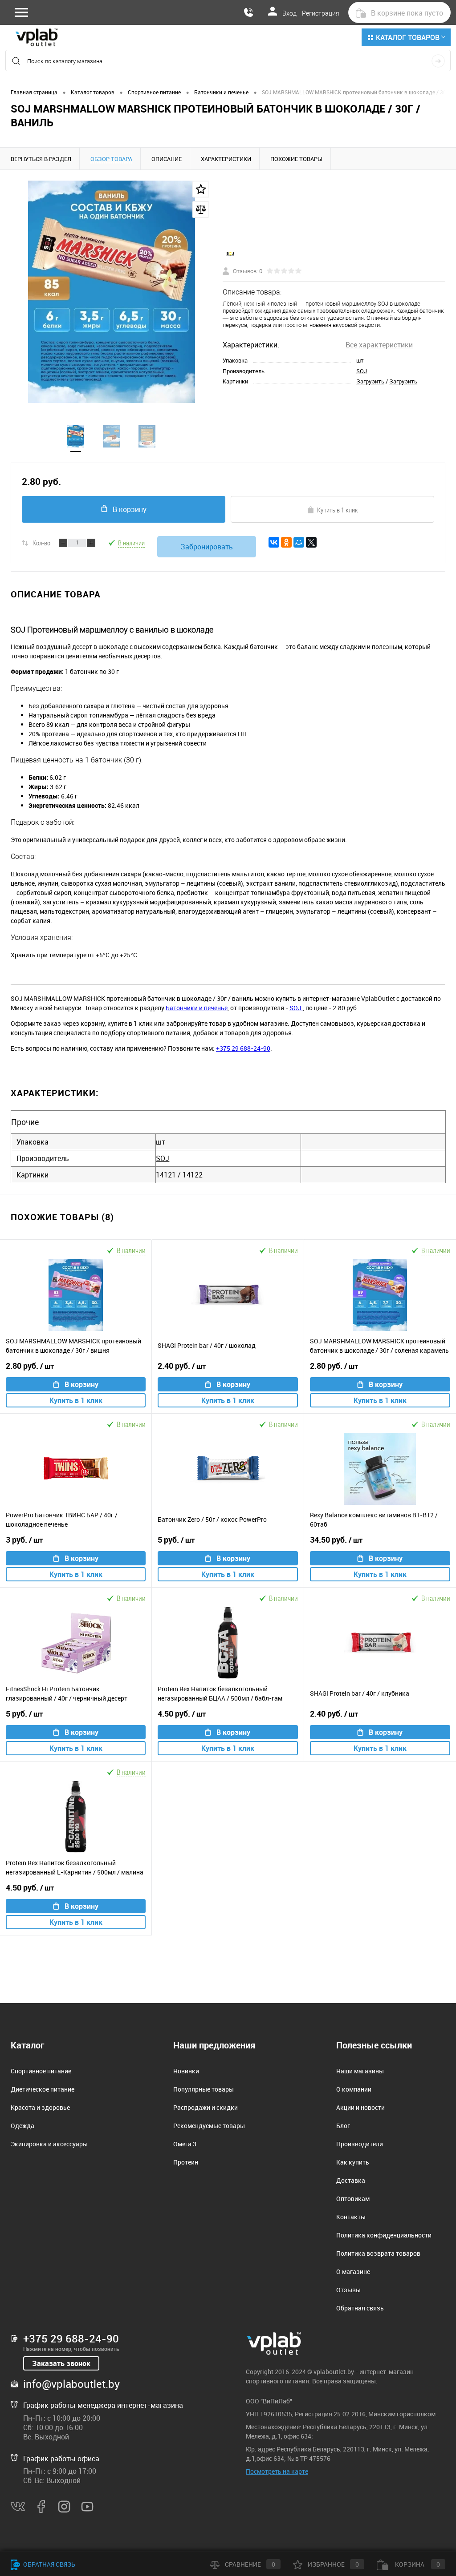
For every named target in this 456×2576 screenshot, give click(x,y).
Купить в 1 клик (338, 510)
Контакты (351, 2217)
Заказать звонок (61, 2363)
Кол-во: (42, 543)
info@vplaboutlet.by (71, 2384)
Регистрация (321, 13)
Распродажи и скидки (206, 2107)
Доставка (351, 2180)
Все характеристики (379, 345)
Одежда (22, 2126)
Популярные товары (204, 2089)
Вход (289, 13)
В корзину (130, 509)
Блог (343, 2126)
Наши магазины (360, 2071)
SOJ (362, 371)
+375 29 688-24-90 (243, 1048)
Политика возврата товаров (378, 2253)
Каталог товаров (408, 37)
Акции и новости (360, 2107)
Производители (360, 2144)
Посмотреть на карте (277, 2471)
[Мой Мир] (299, 542)
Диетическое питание (43, 2089)
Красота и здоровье (40, 2107)
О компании (354, 2089)
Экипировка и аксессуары (49, 2144)
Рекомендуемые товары (209, 2126)
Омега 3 (185, 2144)
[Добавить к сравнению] (201, 210)
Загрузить (370, 381)
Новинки (186, 2071)
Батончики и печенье (197, 1008)
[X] (311, 542)
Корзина (417, 2564)
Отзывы (348, 2290)
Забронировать (207, 547)
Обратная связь (360, 2308)
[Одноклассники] (286, 542)
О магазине (353, 2272)
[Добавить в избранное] (201, 189)
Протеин (186, 2162)
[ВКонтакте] (274, 542)
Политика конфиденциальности (384, 2235)
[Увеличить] (111, 292)
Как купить (353, 2162)
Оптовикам (353, 2199)
